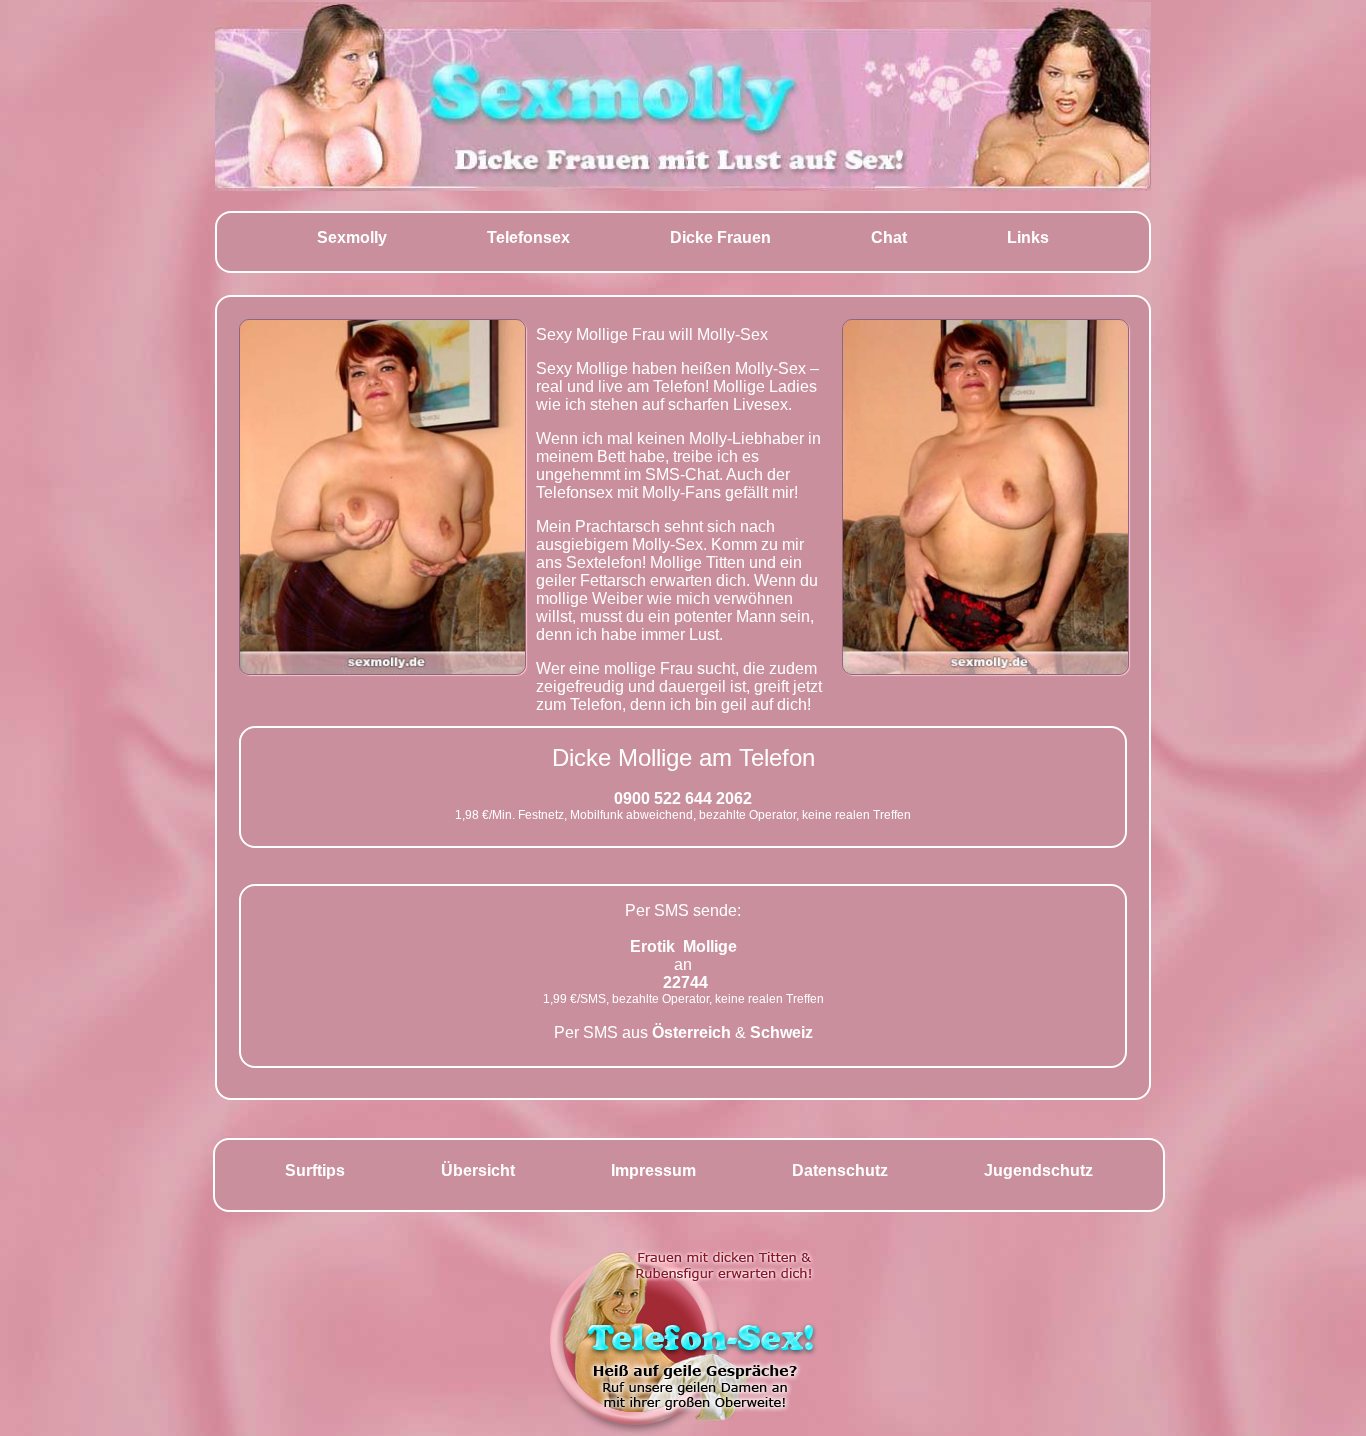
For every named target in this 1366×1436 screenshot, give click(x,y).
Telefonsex (528, 237)
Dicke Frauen (720, 237)
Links (1028, 237)
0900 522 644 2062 (683, 798)
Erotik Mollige (683, 946)
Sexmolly (352, 237)
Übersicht (478, 1170)
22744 (685, 982)
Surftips (315, 1170)
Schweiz (781, 1032)
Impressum (653, 1170)
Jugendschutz (1038, 1170)
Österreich (691, 1032)
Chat (889, 237)
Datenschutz (840, 1170)
